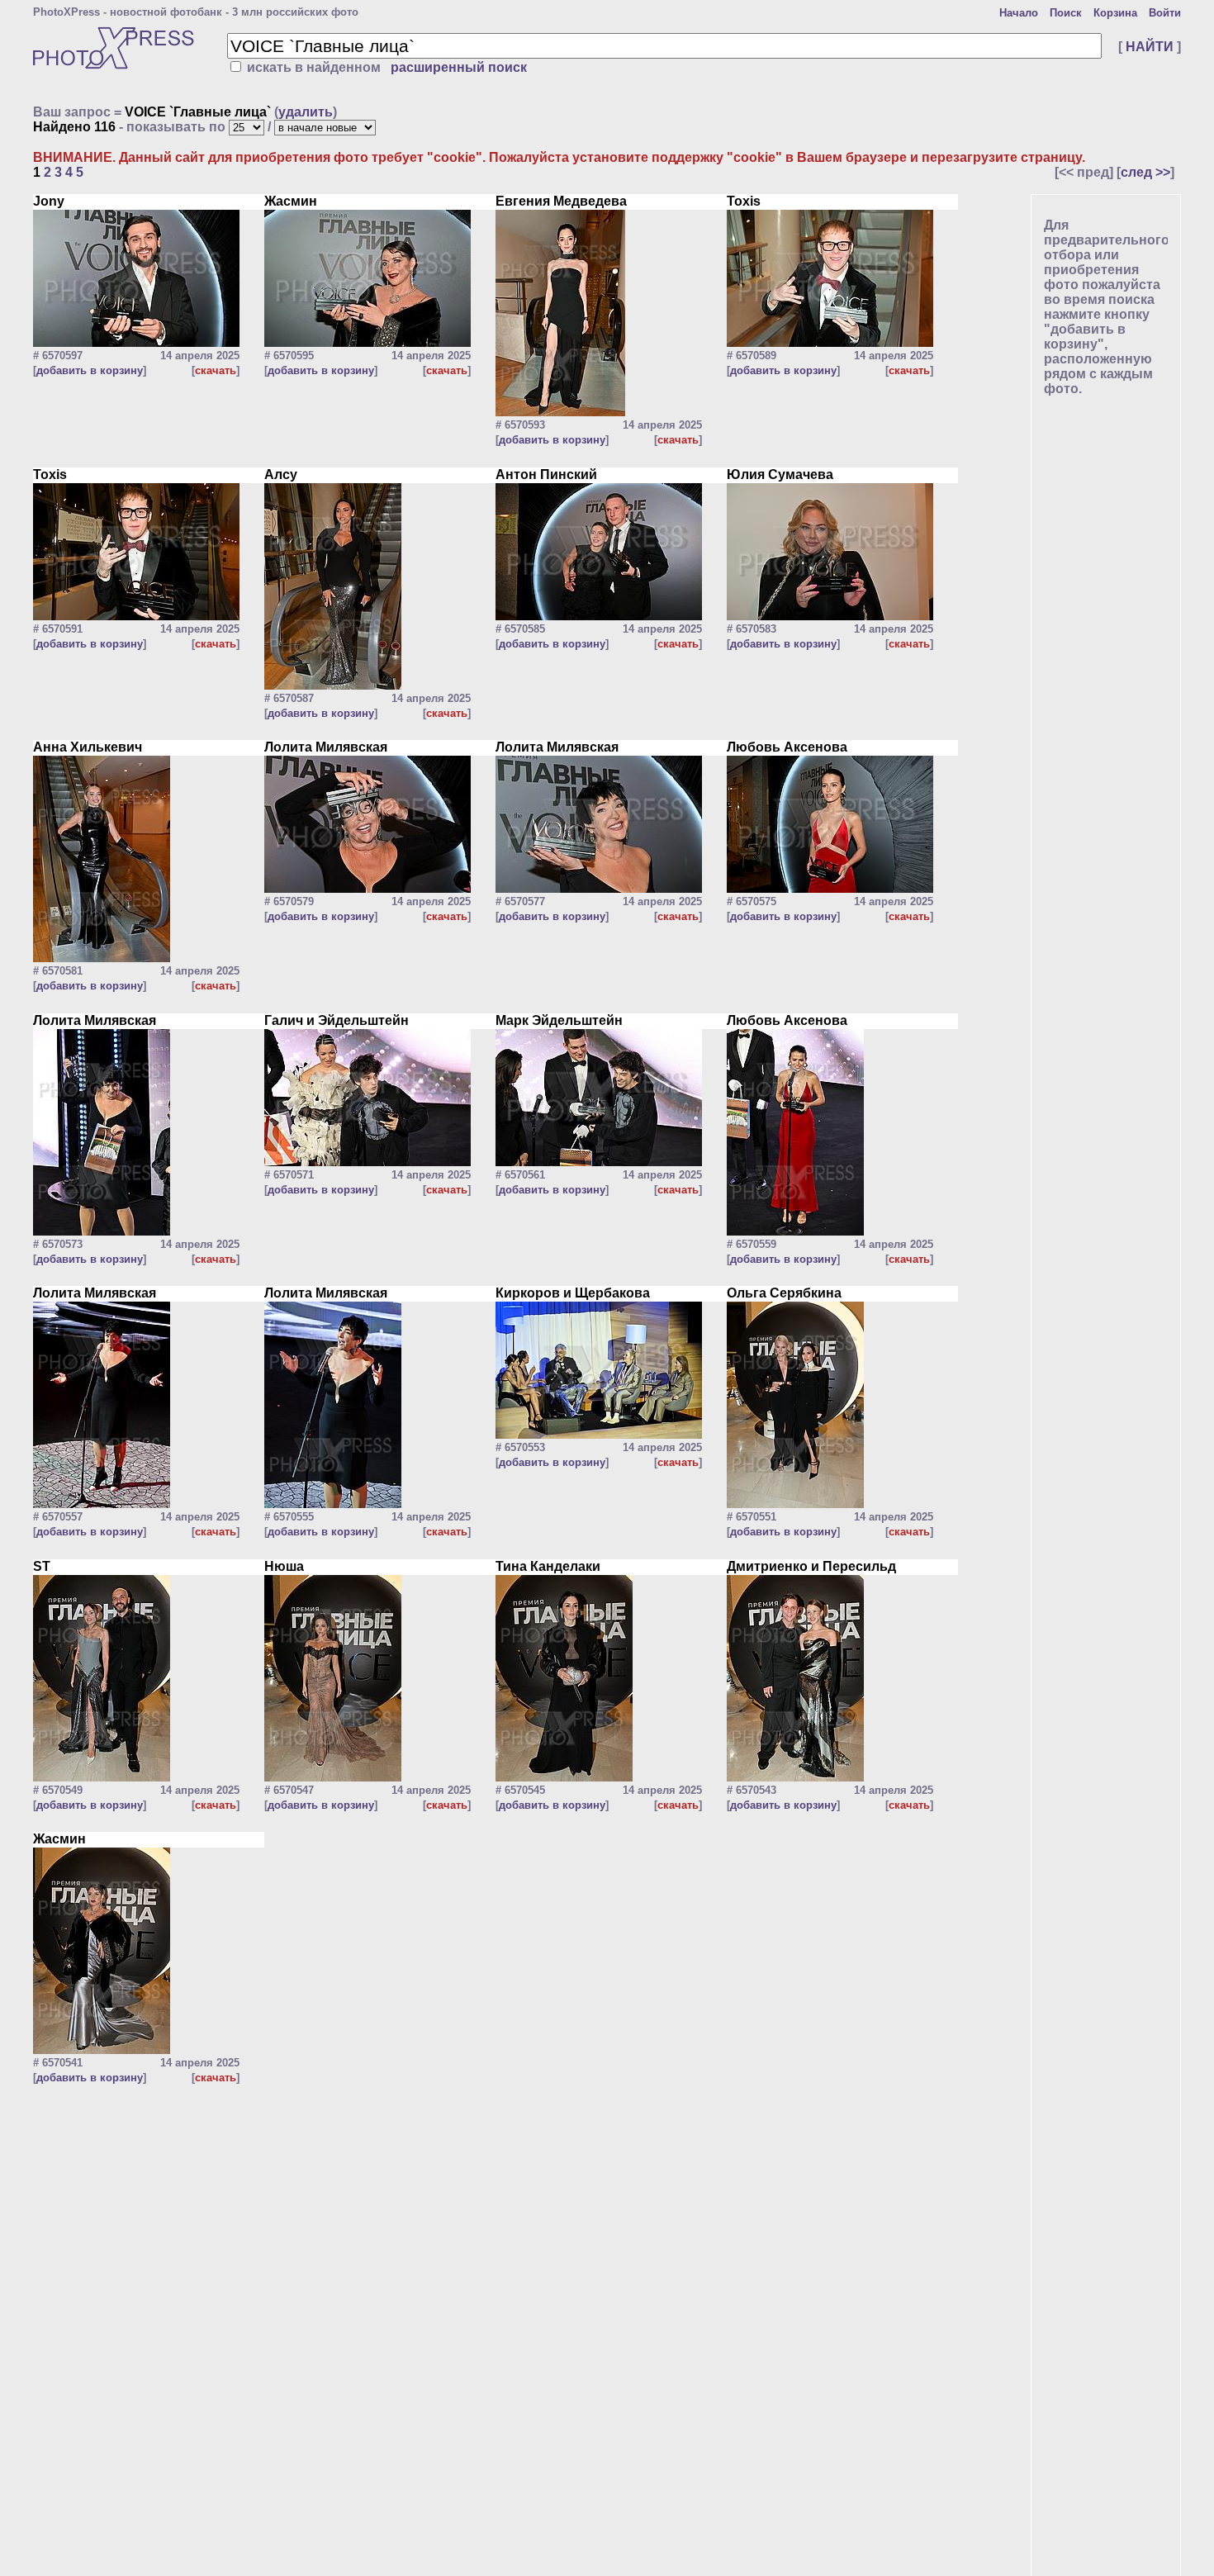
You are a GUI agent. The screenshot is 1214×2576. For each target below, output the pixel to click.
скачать (216, 370)
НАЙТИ (1150, 47)
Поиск (1066, 13)
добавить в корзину (90, 370)
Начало (1019, 13)
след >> (1145, 172)
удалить (306, 112)
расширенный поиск (459, 67)
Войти (1165, 13)
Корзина (1115, 13)
